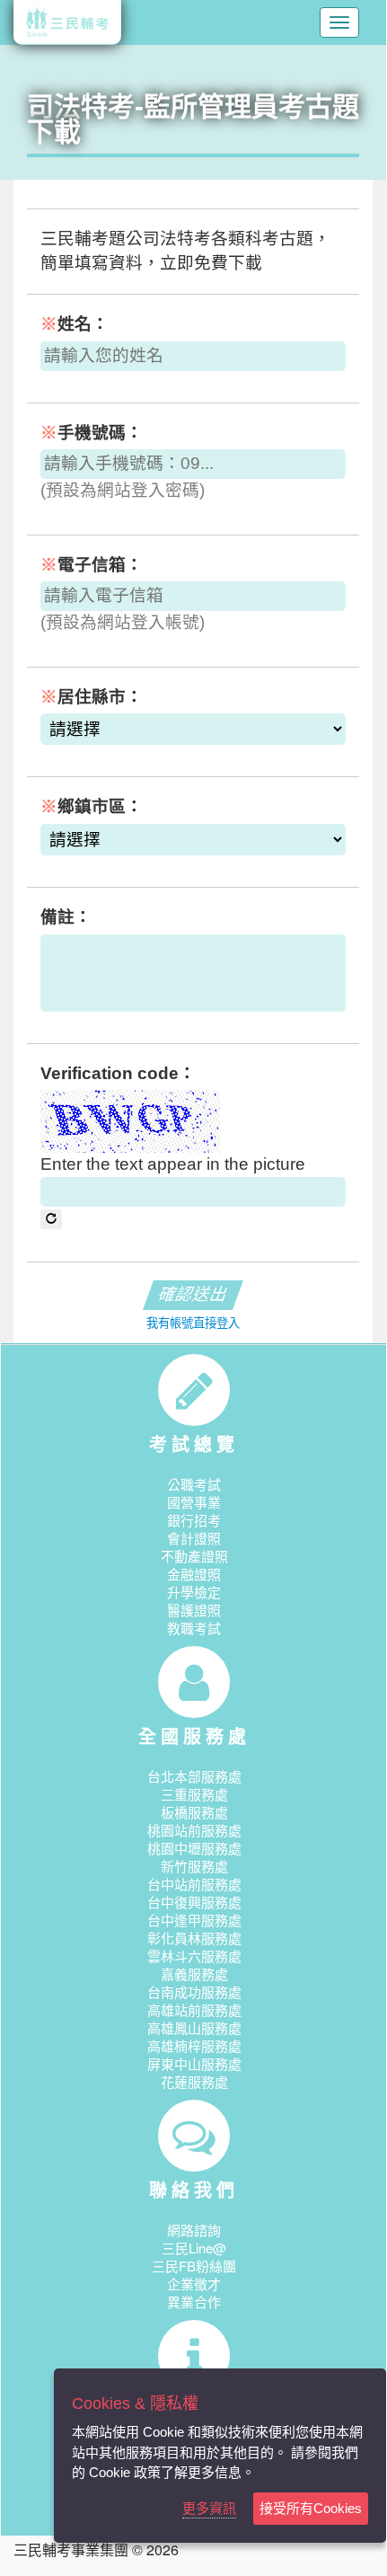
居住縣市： (92, 697)
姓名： (75, 324)
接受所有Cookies (311, 2508)
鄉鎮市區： (92, 806)
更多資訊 (209, 2508)
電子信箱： (92, 565)
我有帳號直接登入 (193, 1323)
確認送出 (193, 1294)
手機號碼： (92, 433)
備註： (66, 917)
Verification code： (118, 1073)
